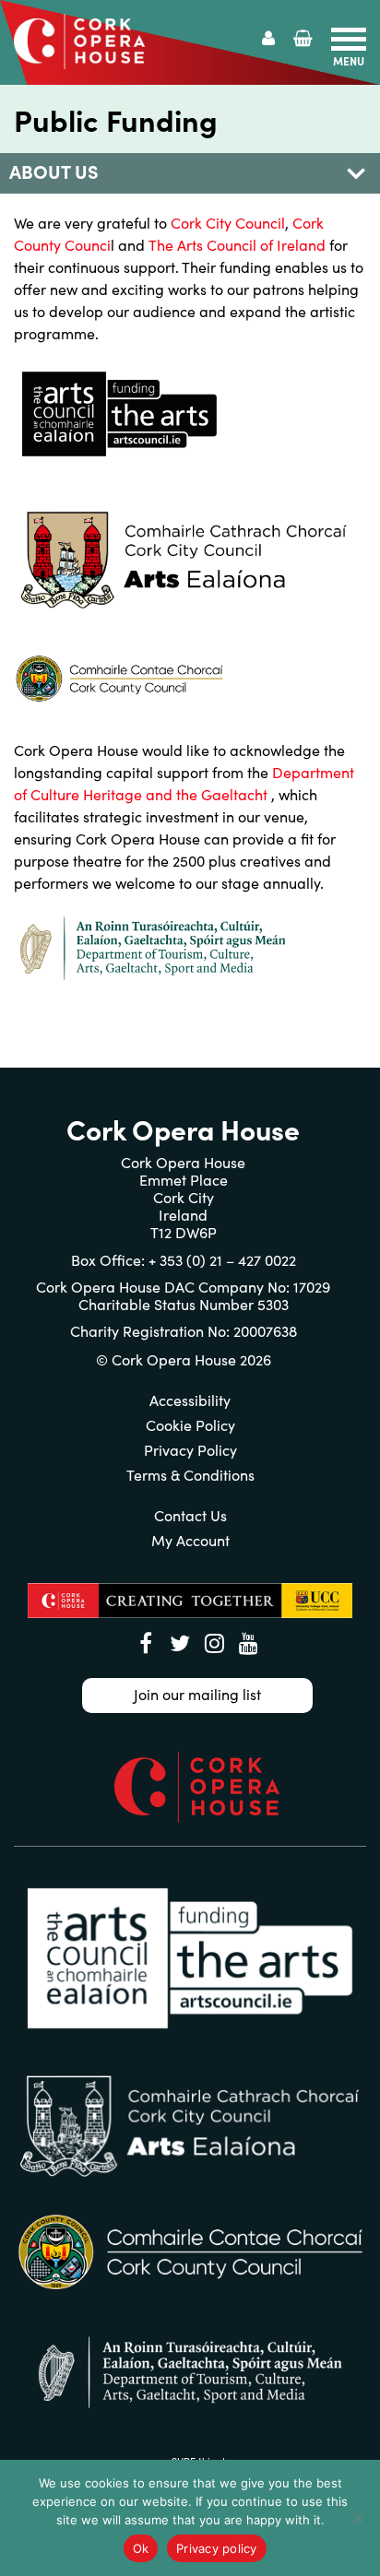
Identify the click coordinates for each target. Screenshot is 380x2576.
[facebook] (146, 1643)
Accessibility (190, 1400)
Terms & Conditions (190, 1475)
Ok (141, 2548)
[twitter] (180, 1643)
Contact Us (190, 1515)
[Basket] (303, 38)
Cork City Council (228, 223)
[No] (357, 2518)
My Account (190, 1540)
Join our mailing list (197, 1694)
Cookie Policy (190, 1425)
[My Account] (268, 38)
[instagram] (214, 1643)
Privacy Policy (190, 1450)
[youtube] (248, 1643)
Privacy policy (217, 2548)
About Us (54, 171)
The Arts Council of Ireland (237, 245)
